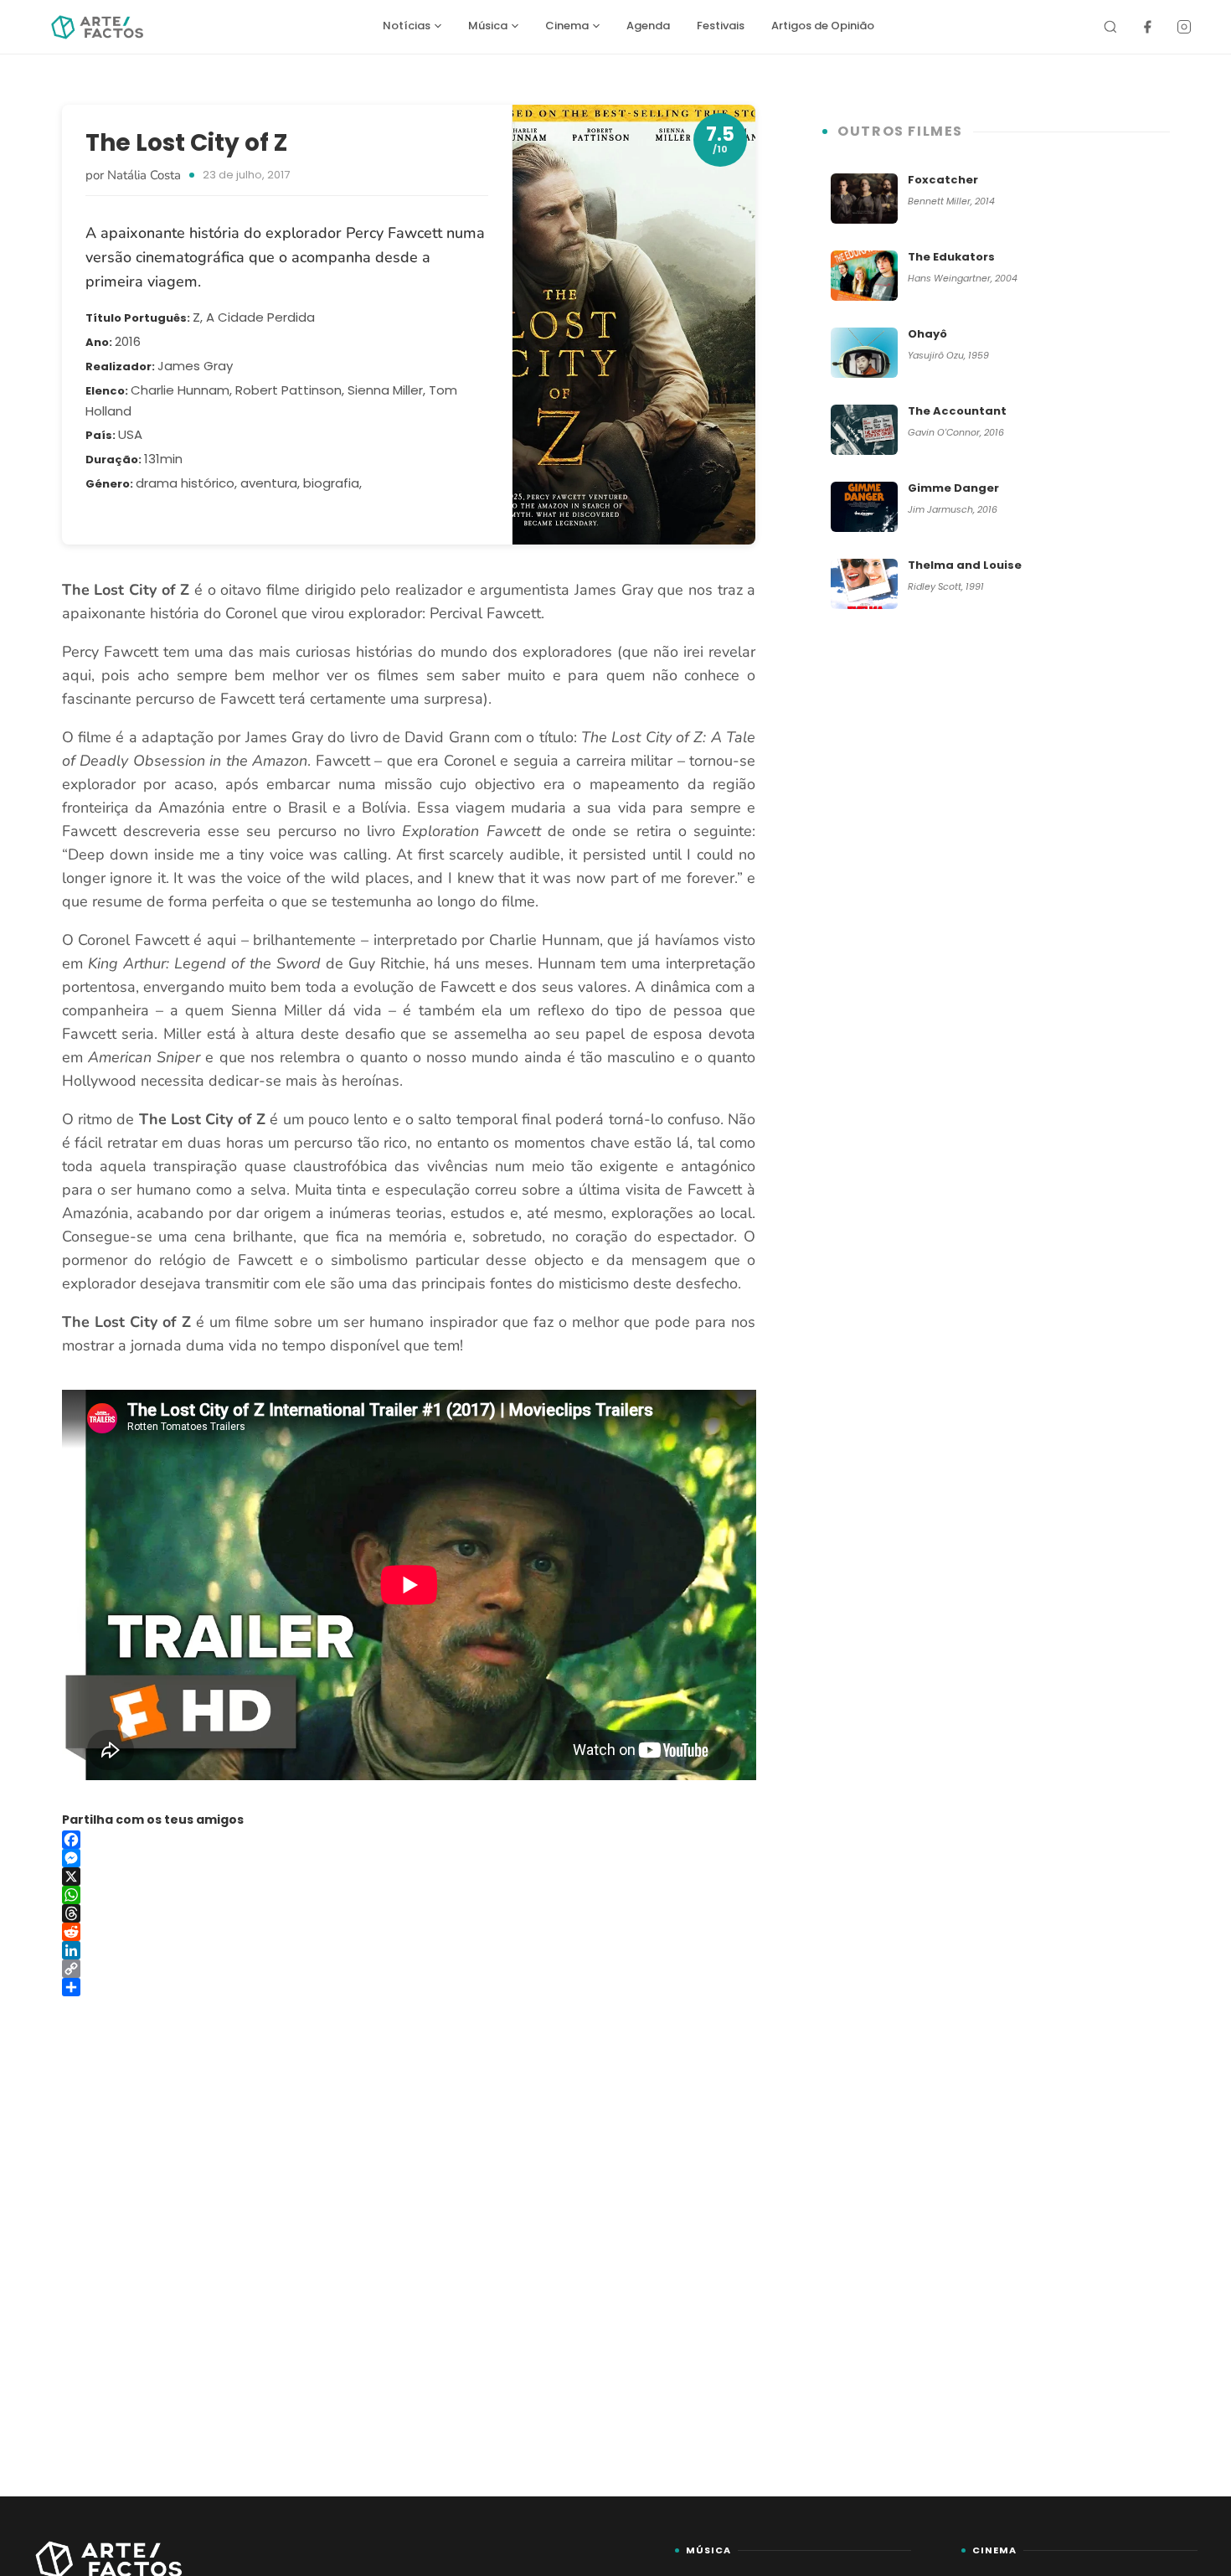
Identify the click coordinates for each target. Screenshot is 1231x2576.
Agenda (648, 26)
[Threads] (409, 1913)
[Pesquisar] (1110, 27)
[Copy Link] (409, 1969)
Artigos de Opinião (823, 26)
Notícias (407, 26)
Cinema (567, 26)
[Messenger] (409, 1858)
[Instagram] (1184, 27)
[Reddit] (409, 1932)
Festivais (721, 26)
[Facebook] (1147, 27)
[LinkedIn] (409, 1950)
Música (488, 26)
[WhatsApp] (409, 1895)
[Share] (409, 1987)
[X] (409, 1877)
